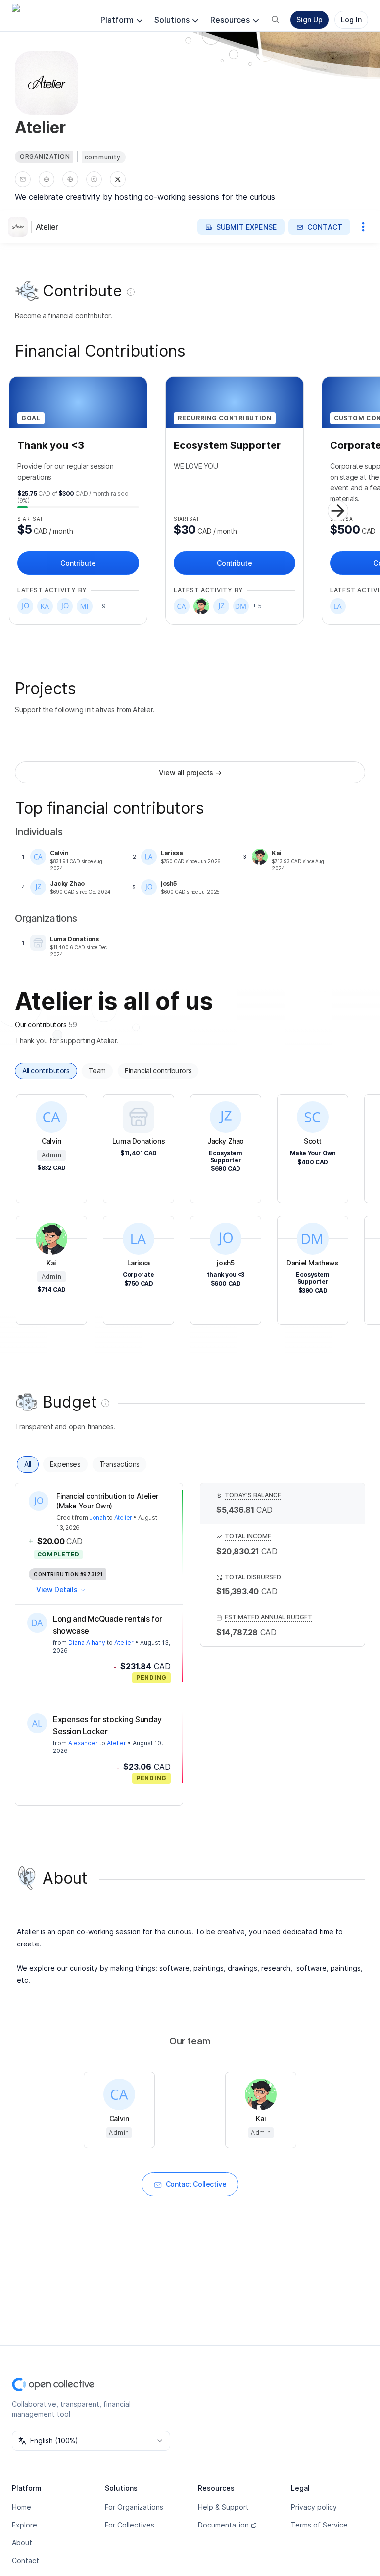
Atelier (47, 227)
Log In (351, 20)
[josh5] (25, 606)
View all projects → (190, 772)
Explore (24, 2525)
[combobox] (91, 2441)
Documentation (223, 2525)
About (22, 2543)
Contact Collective (196, 2184)
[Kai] (201, 606)
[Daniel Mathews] (241, 606)
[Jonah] (65, 606)
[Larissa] (338, 606)
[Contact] (23, 179)
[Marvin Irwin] (85, 606)
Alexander (83, 1743)
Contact (25, 2560)
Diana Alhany (87, 1642)
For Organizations (134, 2507)
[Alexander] (37, 1723)
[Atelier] (20, 227)
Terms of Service (319, 2525)
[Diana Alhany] (37, 1623)
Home (22, 2507)
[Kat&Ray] (45, 606)
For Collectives (130, 2525)
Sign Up (309, 20)
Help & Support (223, 2507)
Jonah (97, 1518)
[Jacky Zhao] (221, 606)
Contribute (78, 563)
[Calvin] (182, 606)
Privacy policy (314, 2507)
